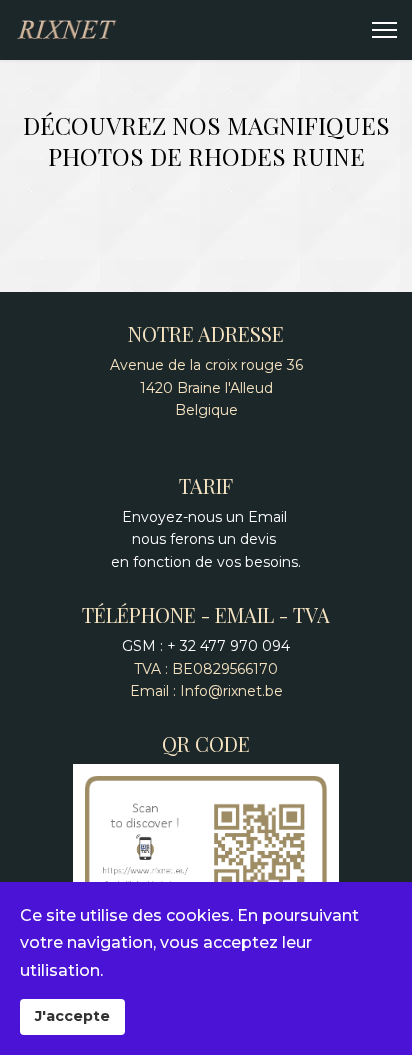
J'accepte (72, 1016)
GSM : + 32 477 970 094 (206, 646)
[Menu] (384, 30)
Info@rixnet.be (231, 691)
